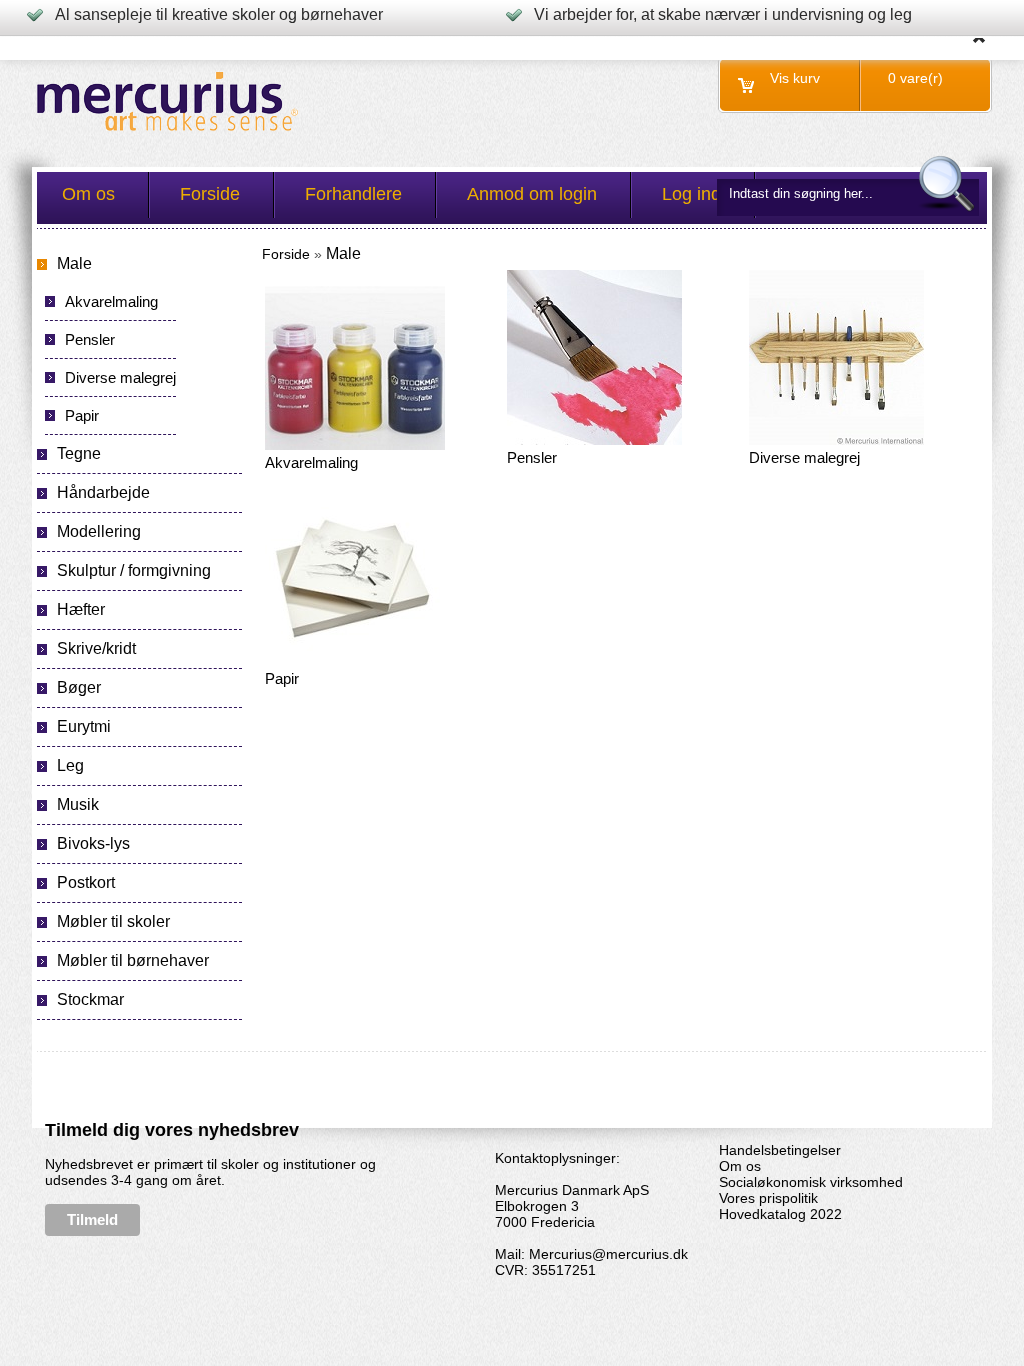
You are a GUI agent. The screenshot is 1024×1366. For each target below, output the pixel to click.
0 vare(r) (915, 78)
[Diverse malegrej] (836, 441)
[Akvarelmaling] (355, 446)
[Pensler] (594, 441)
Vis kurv (795, 78)
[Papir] (352, 662)
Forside (286, 254)
